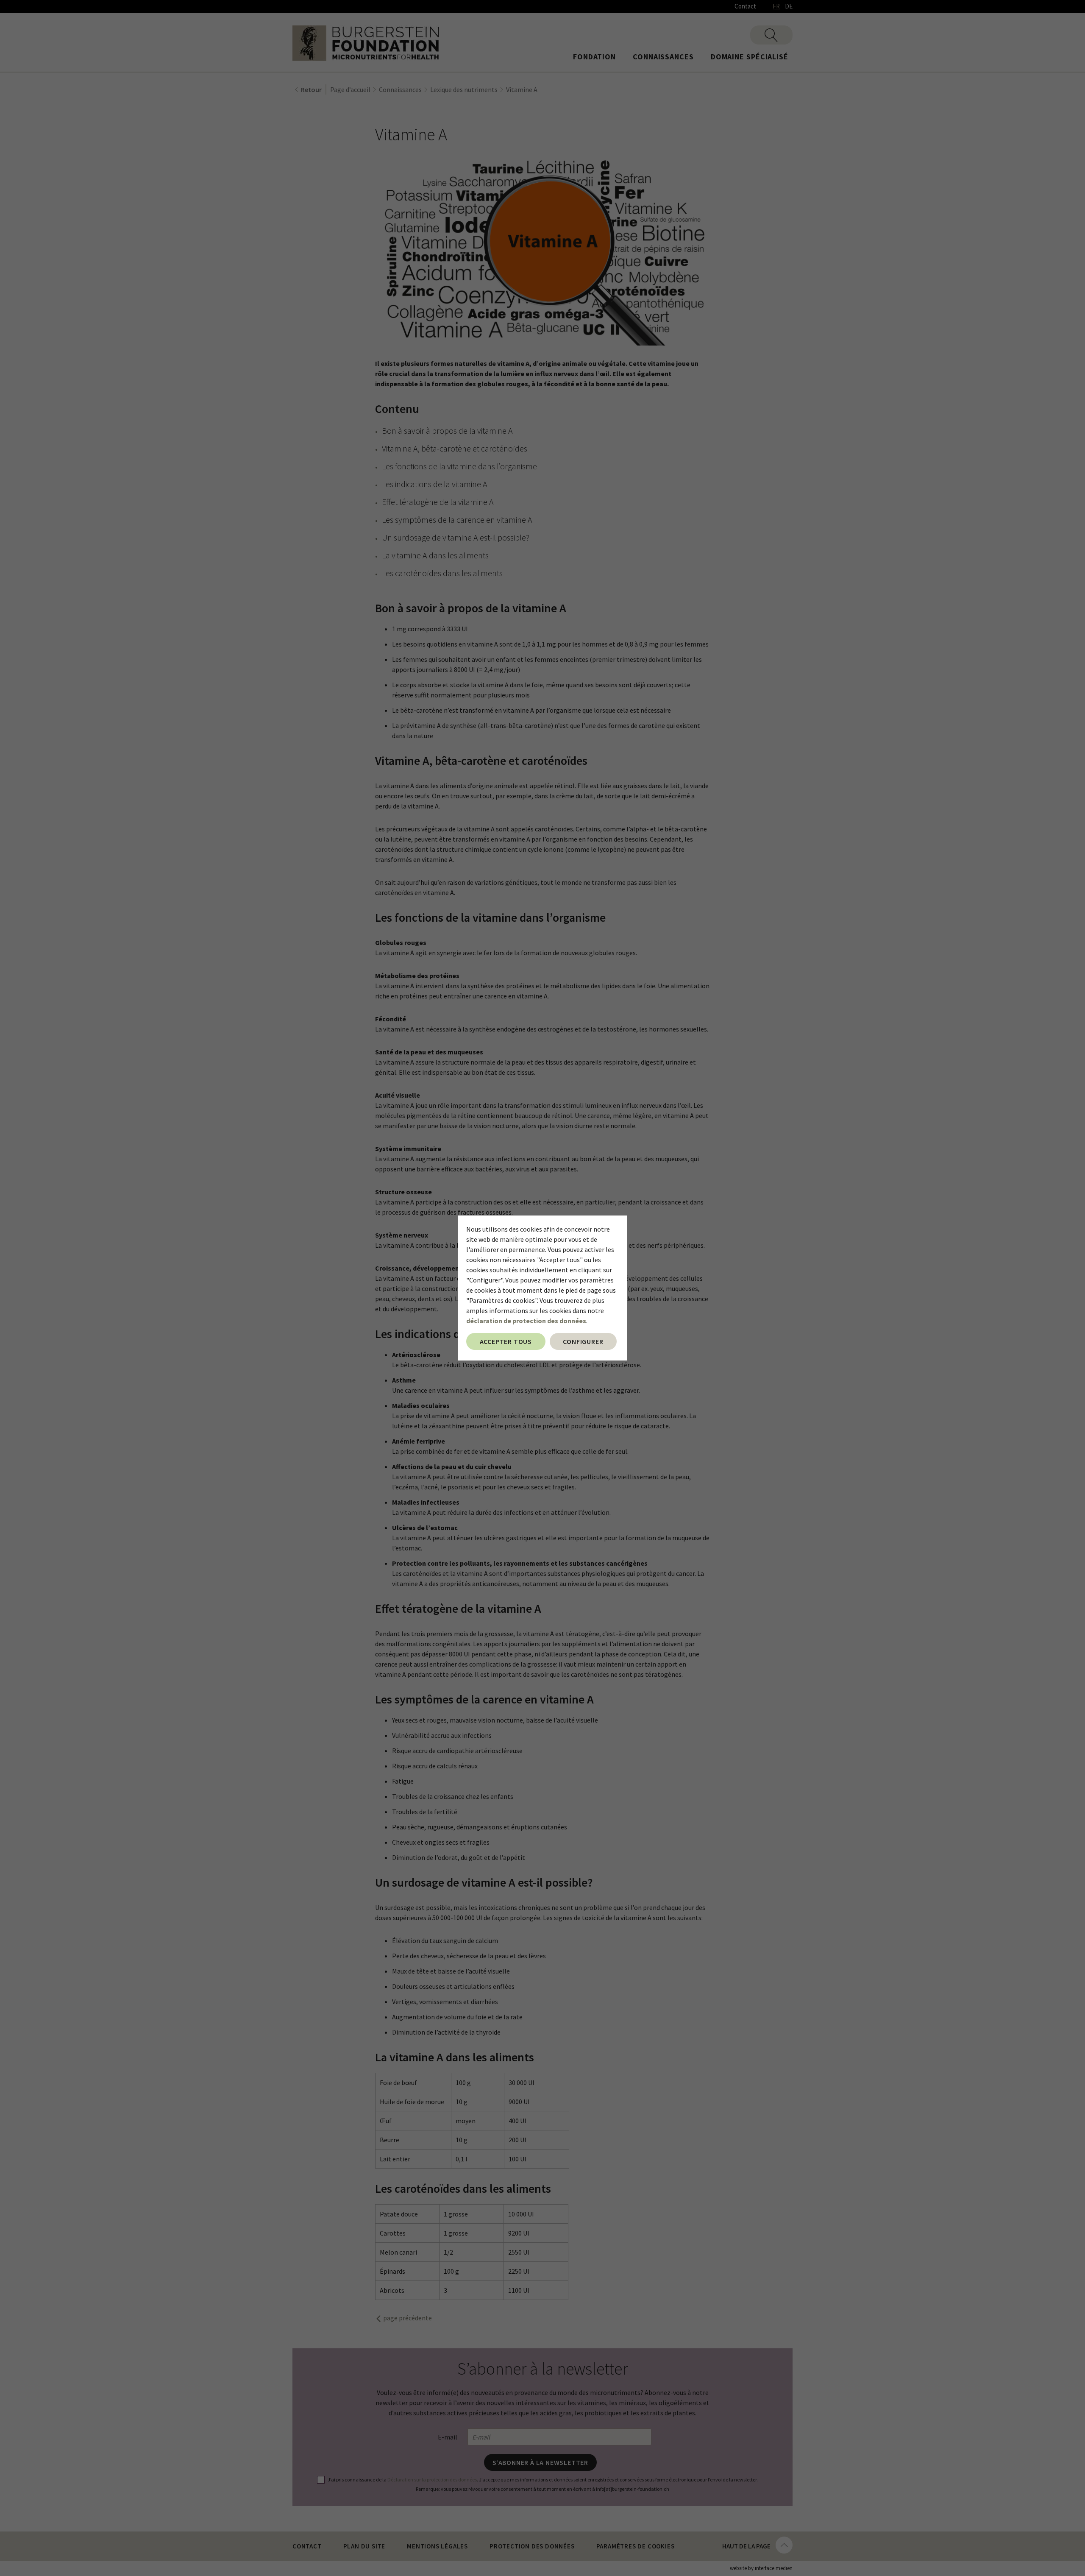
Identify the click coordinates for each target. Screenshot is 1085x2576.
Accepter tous (506, 1341)
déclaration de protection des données (526, 1321)
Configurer (583, 1341)
